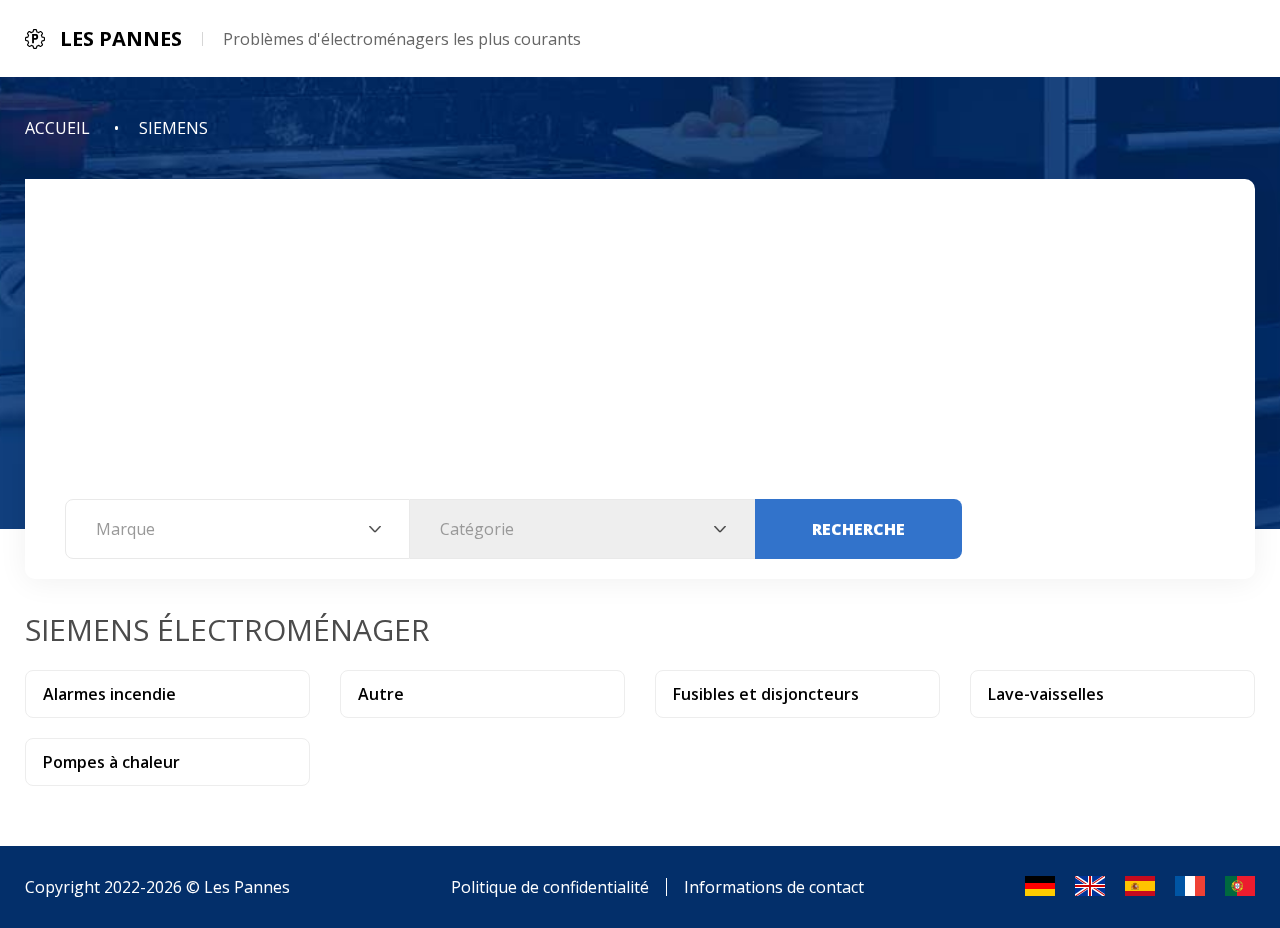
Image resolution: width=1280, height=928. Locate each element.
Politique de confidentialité (550, 887)
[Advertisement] (640, 349)
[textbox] (237, 529)
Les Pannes (247, 887)
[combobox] (237, 529)
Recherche (858, 529)
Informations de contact (774, 887)
